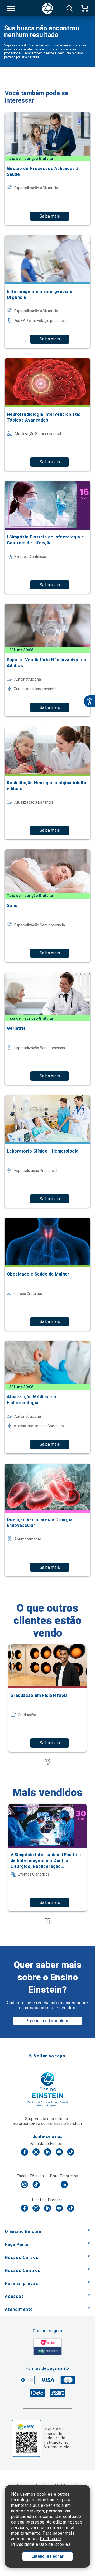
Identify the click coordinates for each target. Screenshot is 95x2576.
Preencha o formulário (48, 2021)
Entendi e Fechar (47, 2556)
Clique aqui (54, 2429)
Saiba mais (50, 216)
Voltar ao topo (49, 2056)
